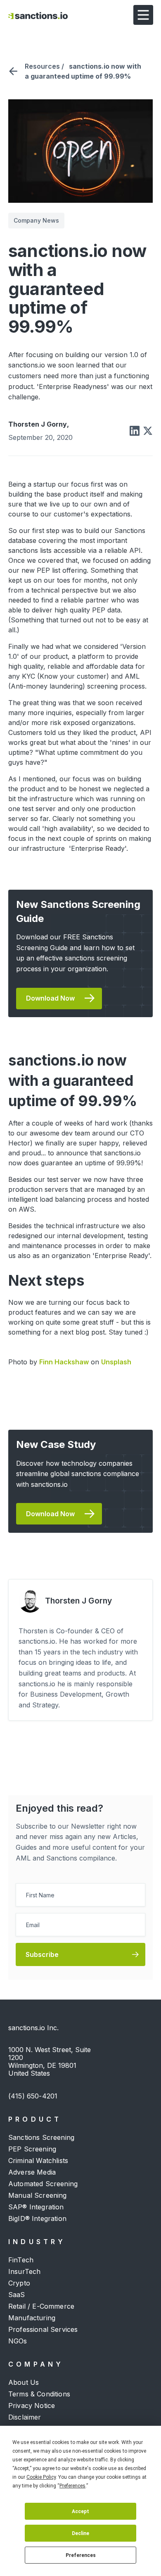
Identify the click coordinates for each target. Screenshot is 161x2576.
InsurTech (24, 2271)
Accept (80, 2511)
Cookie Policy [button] (41, 2477)
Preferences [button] (72, 2486)
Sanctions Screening (41, 2137)
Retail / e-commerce (41, 2306)
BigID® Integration (37, 2218)
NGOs (18, 2341)
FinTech (21, 2260)
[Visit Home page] (38, 15)
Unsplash (116, 1362)
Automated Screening (43, 2184)
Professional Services (43, 2329)
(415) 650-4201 (33, 2096)
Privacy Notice (32, 2406)
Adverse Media (32, 2172)
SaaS (17, 2295)
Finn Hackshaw (64, 1362)
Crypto (19, 2283)
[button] (143, 15)
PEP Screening (32, 2149)
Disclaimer (25, 2417)
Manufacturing (32, 2318)
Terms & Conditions (39, 2394)
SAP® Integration (36, 2207)
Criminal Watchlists (38, 2161)
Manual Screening (38, 2195)
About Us (24, 2382)
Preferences (81, 2555)
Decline (80, 2533)
